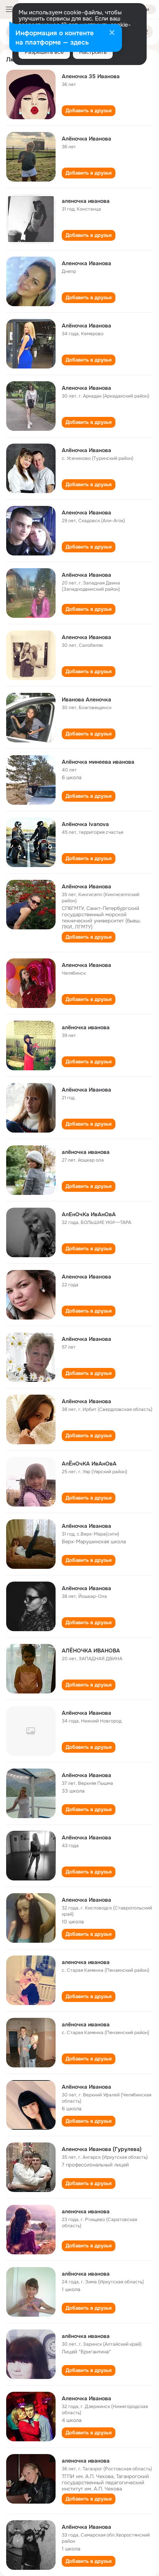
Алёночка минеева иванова (98, 762)
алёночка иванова (86, 1027)
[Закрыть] (112, 33)
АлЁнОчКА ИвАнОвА (89, 1464)
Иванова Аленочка (86, 699)
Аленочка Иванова (86, 263)
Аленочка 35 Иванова (91, 76)
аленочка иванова (86, 201)
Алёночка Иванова (86, 139)
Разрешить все (44, 52)
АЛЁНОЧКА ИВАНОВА (91, 1650)
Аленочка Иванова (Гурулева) (102, 2149)
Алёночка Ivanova (85, 824)
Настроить (93, 52)
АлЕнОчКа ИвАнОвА (89, 1214)
